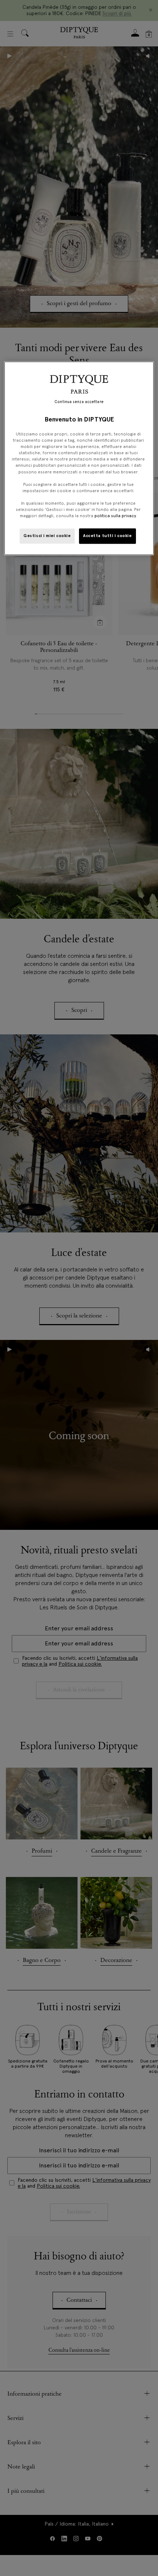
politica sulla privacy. (115, 516)
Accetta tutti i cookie (107, 536)
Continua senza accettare (79, 402)
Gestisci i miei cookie (47, 536)
